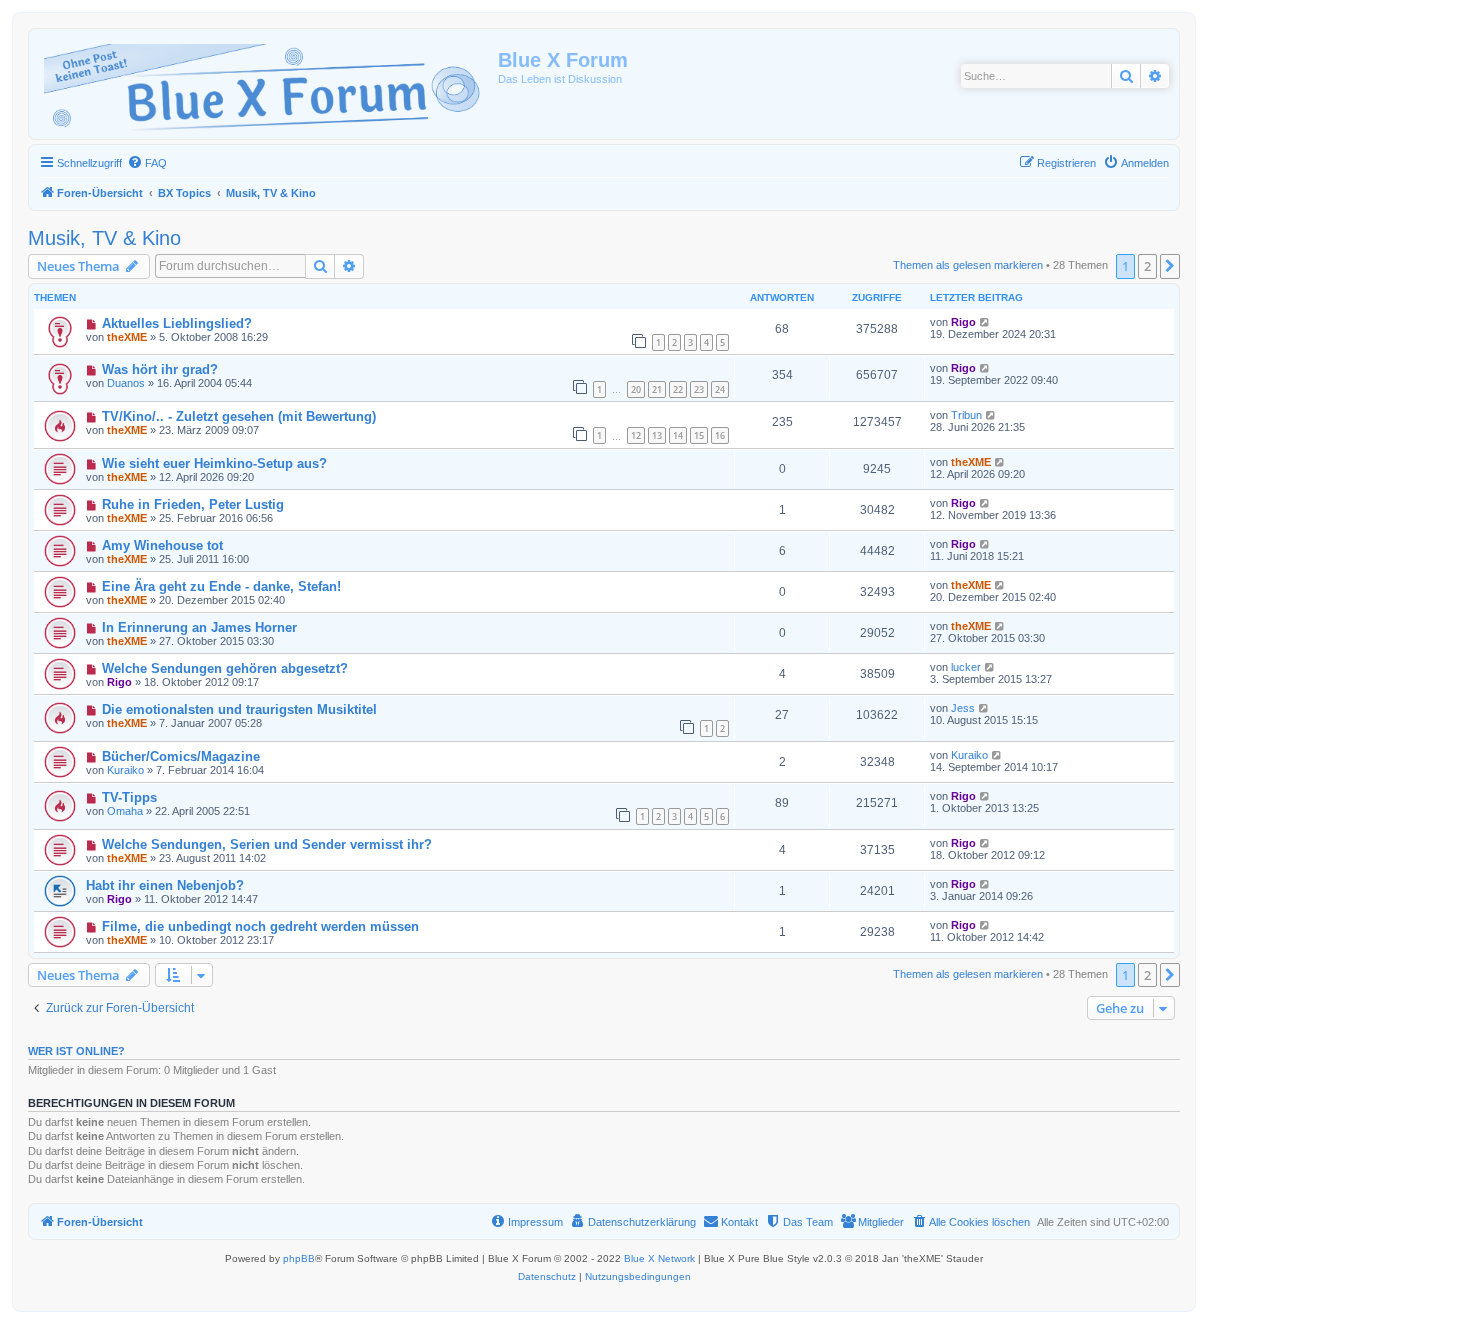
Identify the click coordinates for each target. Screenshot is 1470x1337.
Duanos (126, 383)
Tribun (966, 415)
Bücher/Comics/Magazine (181, 756)
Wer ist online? (76, 1051)
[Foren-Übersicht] (266, 84)
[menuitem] (147, 163)
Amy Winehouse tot (162, 545)
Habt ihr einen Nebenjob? (165, 885)
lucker (966, 667)
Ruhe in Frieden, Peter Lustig (193, 504)
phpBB (299, 1258)
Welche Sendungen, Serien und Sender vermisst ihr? (267, 844)
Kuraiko (125, 770)
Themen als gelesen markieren (968, 265)
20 (636, 389)
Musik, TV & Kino (104, 238)
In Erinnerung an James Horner (199, 627)
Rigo (963, 322)
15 (699, 435)
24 (720, 389)
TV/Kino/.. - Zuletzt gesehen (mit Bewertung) (239, 416)
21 (657, 389)
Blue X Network (659, 1258)
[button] (1170, 266)
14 (678, 435)
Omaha (125, 811)
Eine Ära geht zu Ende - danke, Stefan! (221, 586)
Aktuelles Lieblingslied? (177, 323)
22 (678, 389)
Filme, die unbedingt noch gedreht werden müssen (260, 926)
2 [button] (1147, 266)
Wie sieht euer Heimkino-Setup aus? (214, 463)
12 (636, 435)
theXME (127, 337)
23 (699, 389)
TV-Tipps (129, 797)
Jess (963, 708)
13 (657, 435)
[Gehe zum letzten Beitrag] (985, 322)
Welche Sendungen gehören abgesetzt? (225, 668)
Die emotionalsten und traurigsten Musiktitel (239, 709)
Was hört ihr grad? (160, 369)
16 (720, 435)
